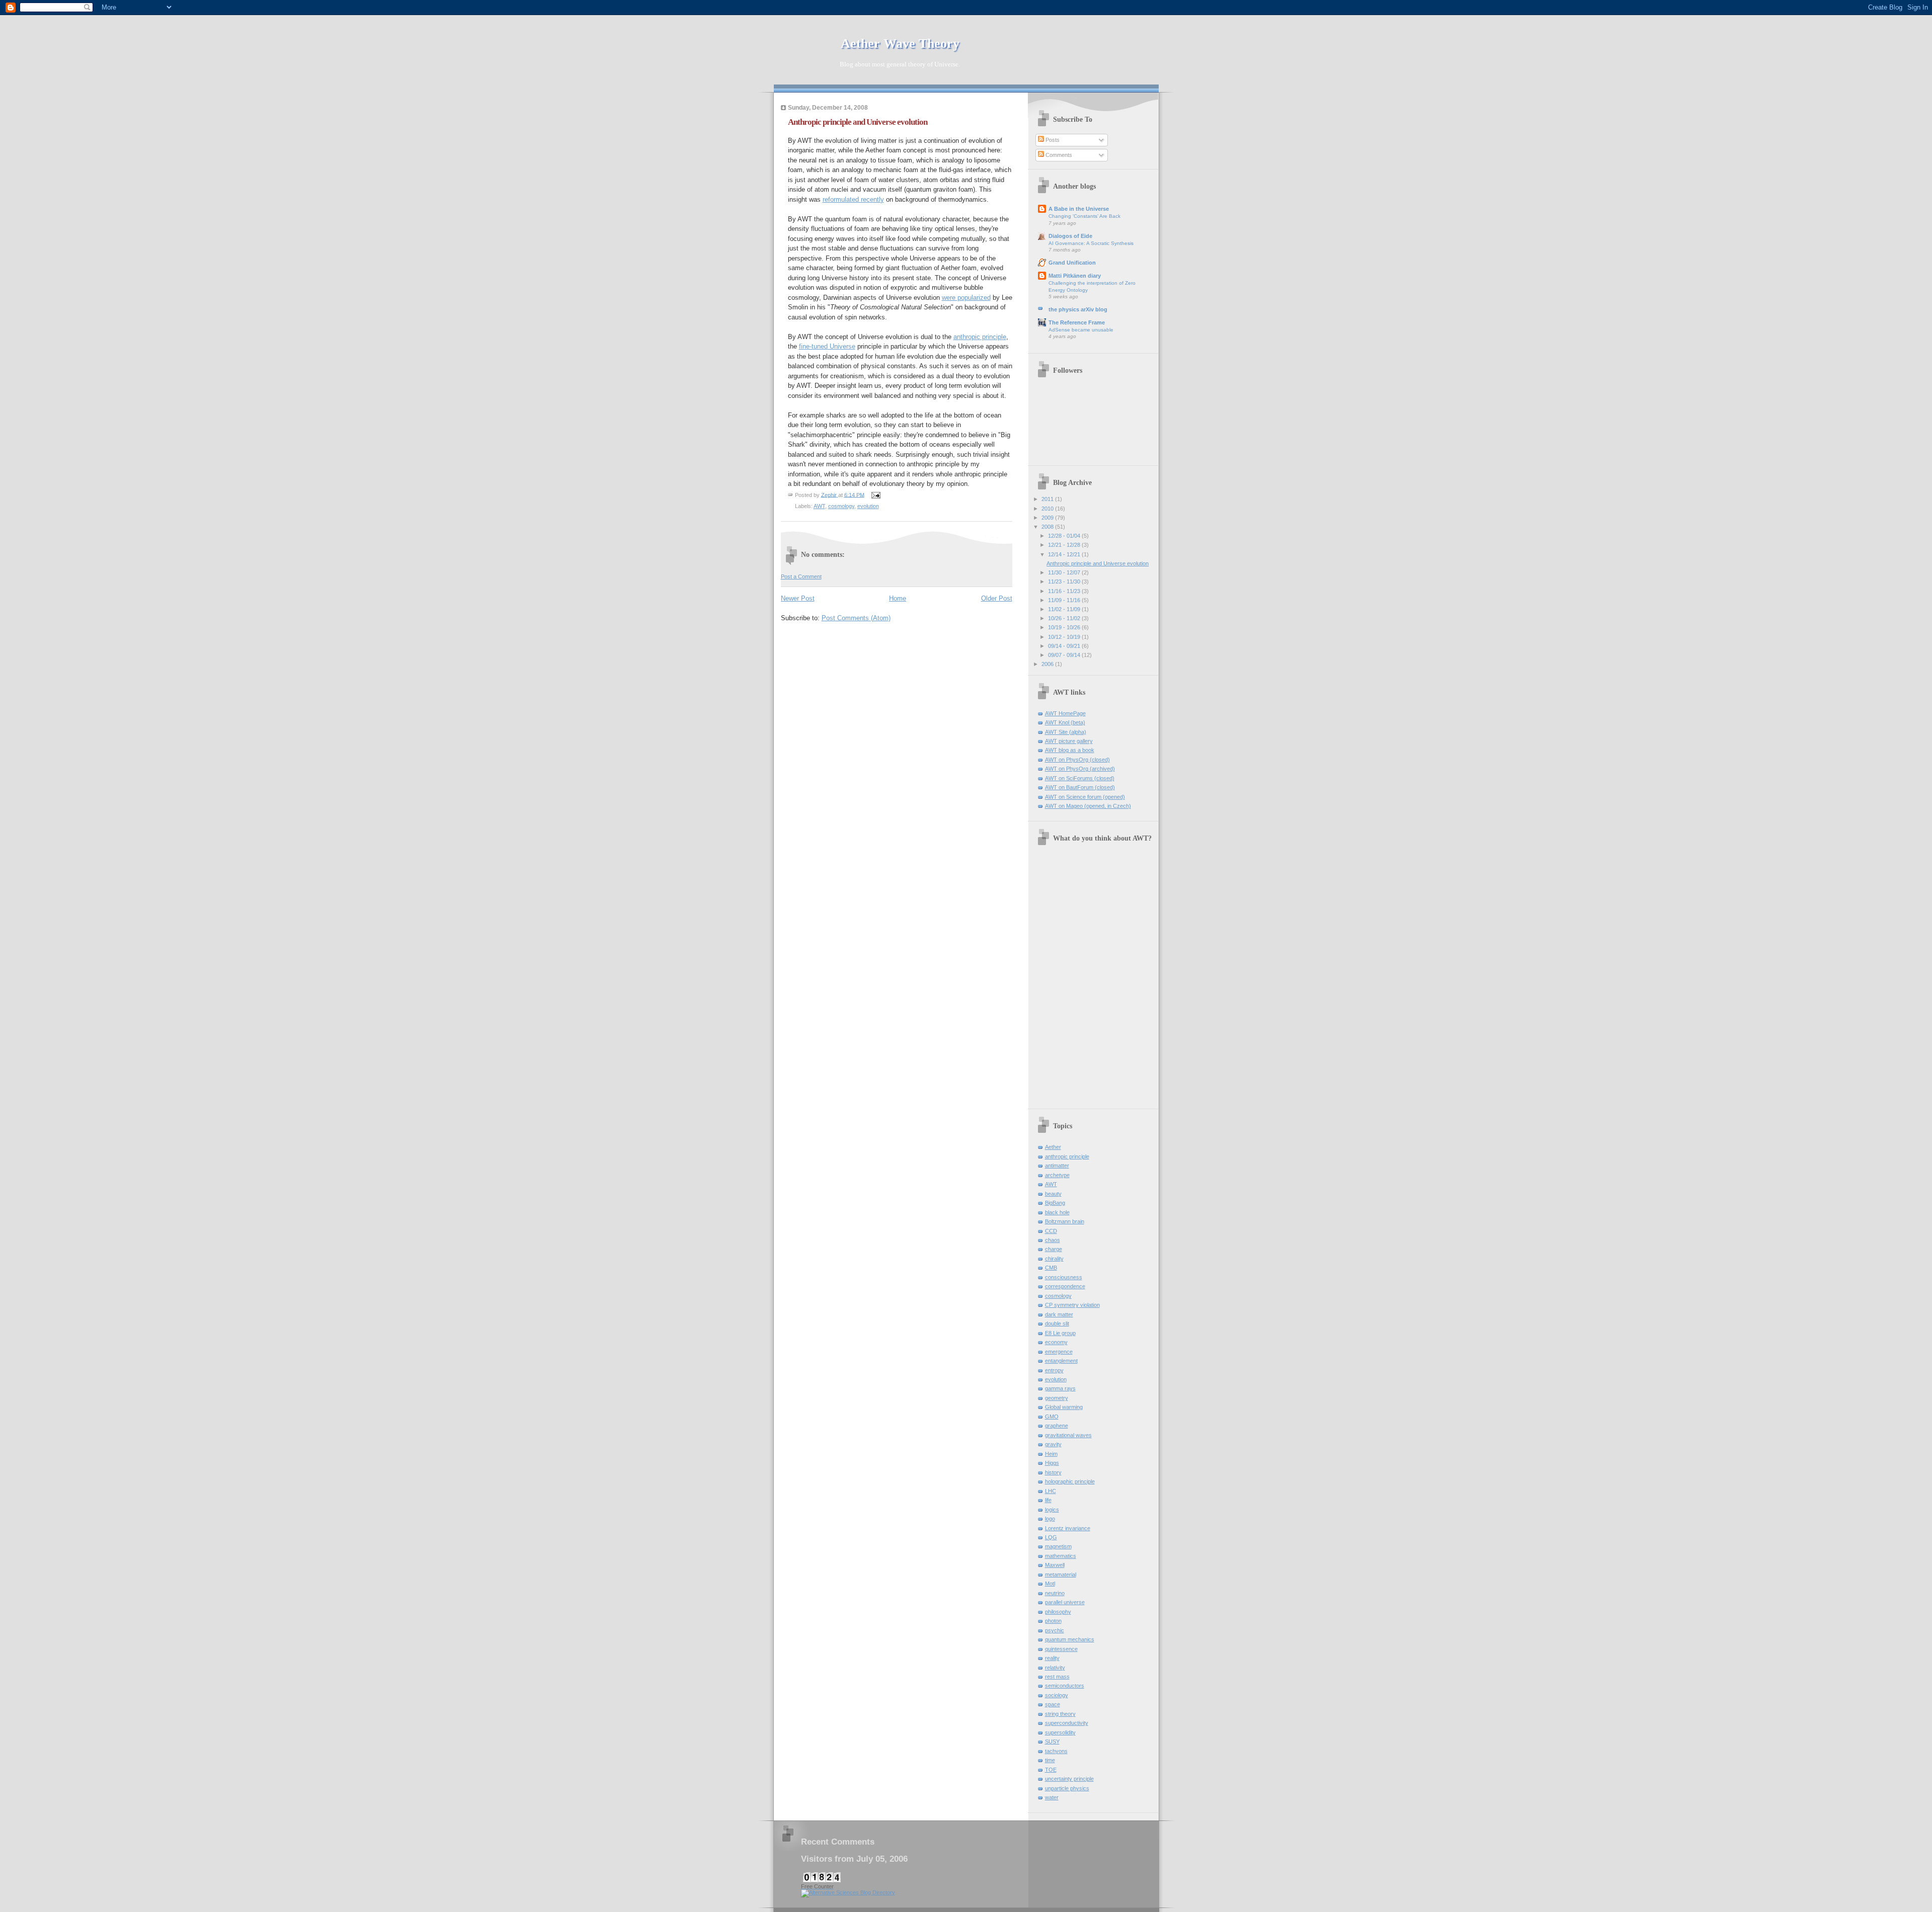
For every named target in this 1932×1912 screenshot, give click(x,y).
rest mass (1057, 1677)
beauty (1053, 1194)
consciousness (1064, 1277)
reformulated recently (853, 199)
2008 (1048, 527)
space (1053, 1704)
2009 (1048, 518)
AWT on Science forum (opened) (1085, 797)
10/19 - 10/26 (1065, 627)
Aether (1053, 1147)
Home (898, 598)
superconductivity (1067, 1723)
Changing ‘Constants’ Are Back (1084, 216)
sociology (1057, 1695)
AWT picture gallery (1069, 741)
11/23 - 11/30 (1065, 581)
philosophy (1058, 1612)
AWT (819, 506)
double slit (1057, 1323)
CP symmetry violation (1072, 1305)
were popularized (966, 298)
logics (1052, 1510)
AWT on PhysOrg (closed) (1077, 760)
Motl (1050, 1584)
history (1053, 1472)
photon (1053, 1621)
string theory (1060, 1714)
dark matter (1059, 1314)
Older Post (997, 598)
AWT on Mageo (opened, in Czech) (1088, 806)
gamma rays (1060, 1388)
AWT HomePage (1065, 713)
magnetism (1058, 1546)
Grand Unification (1072, 263)
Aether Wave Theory (897, 44)
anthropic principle (980, 337)
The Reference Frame (1077, 322)
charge (1054, 1249)
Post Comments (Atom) (856, 618)
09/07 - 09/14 (1065, 655)
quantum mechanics (1070, 1639)
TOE (1051, 1770)
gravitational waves (1068, 1435)
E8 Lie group (1060, 1333)
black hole (1057, 1212)
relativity (1055, 1668)
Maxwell (1055, 1565)
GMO (1052, 1417)
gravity (1053, 1444)
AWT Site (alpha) (1066, 732)
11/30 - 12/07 (1065, 572)
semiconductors (1065, 1686)
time (1050, 1760)
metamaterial (1061, 1574)
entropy (1054, 1370)
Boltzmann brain (1065, 1221)
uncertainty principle (1069, 1779)
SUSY (1052, 1741)
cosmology (841, 506)
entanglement (1061, 1361)
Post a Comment (801, 576)
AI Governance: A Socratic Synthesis (1091, 243)
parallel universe (1065, 1602)
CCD (1051, 1231)
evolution (868, 506)
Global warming (1064, 1407)
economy (1056, 1342)
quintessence (1061, 1649)
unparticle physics (1067, 1788)
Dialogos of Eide (1070, 236)
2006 (1048, 664)
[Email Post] (876, 494)
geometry (1057, 1398)
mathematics (1061, 1556)
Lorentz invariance (1068, 1528)
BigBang (1055, 1203)
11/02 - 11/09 (1065, 609)
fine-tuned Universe (827, 346)
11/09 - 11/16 (1065, 600)
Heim (1051, 1454)
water (1052, 1797)
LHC (1051, 1491)
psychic (1055, 1630)
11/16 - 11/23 (1065, 591)
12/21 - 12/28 (1065, 545)
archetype (1057, 1175)
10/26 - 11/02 (1065, 618)
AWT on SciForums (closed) (1080, 778)
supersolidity (1060, 1732)
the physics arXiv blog (1078, 309)
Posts (1052, 140)
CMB (1051, 1268)
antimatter (1057, 1166)
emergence (1059, 1352)
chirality (1054, 1259)
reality (1052, 1658)
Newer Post (798, 598)
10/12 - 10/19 (1065, 637)
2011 (1048, 499)
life (1048, 1500)
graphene (1057, 1426)
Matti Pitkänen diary (1075, 276)
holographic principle (1070, 1481)
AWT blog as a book (1070, 750)
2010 (1048, 509)
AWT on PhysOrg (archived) (1080, 769)
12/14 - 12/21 (1065, 554)
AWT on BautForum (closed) (1080, 787)
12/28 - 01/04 (1065, 536)
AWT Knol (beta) (1065, 722)
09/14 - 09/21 (1065, 646)
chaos (1053, 1240)
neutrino (1055, 1593)
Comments (1058, 155)
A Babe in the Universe (1079, 209)
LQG (1051, 1537)
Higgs (1052, 1463)
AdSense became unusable (1081, 330)
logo (1050, 1519)
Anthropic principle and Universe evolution (1098, 563)
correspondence (1065, 1286)
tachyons (1056, 1751)
